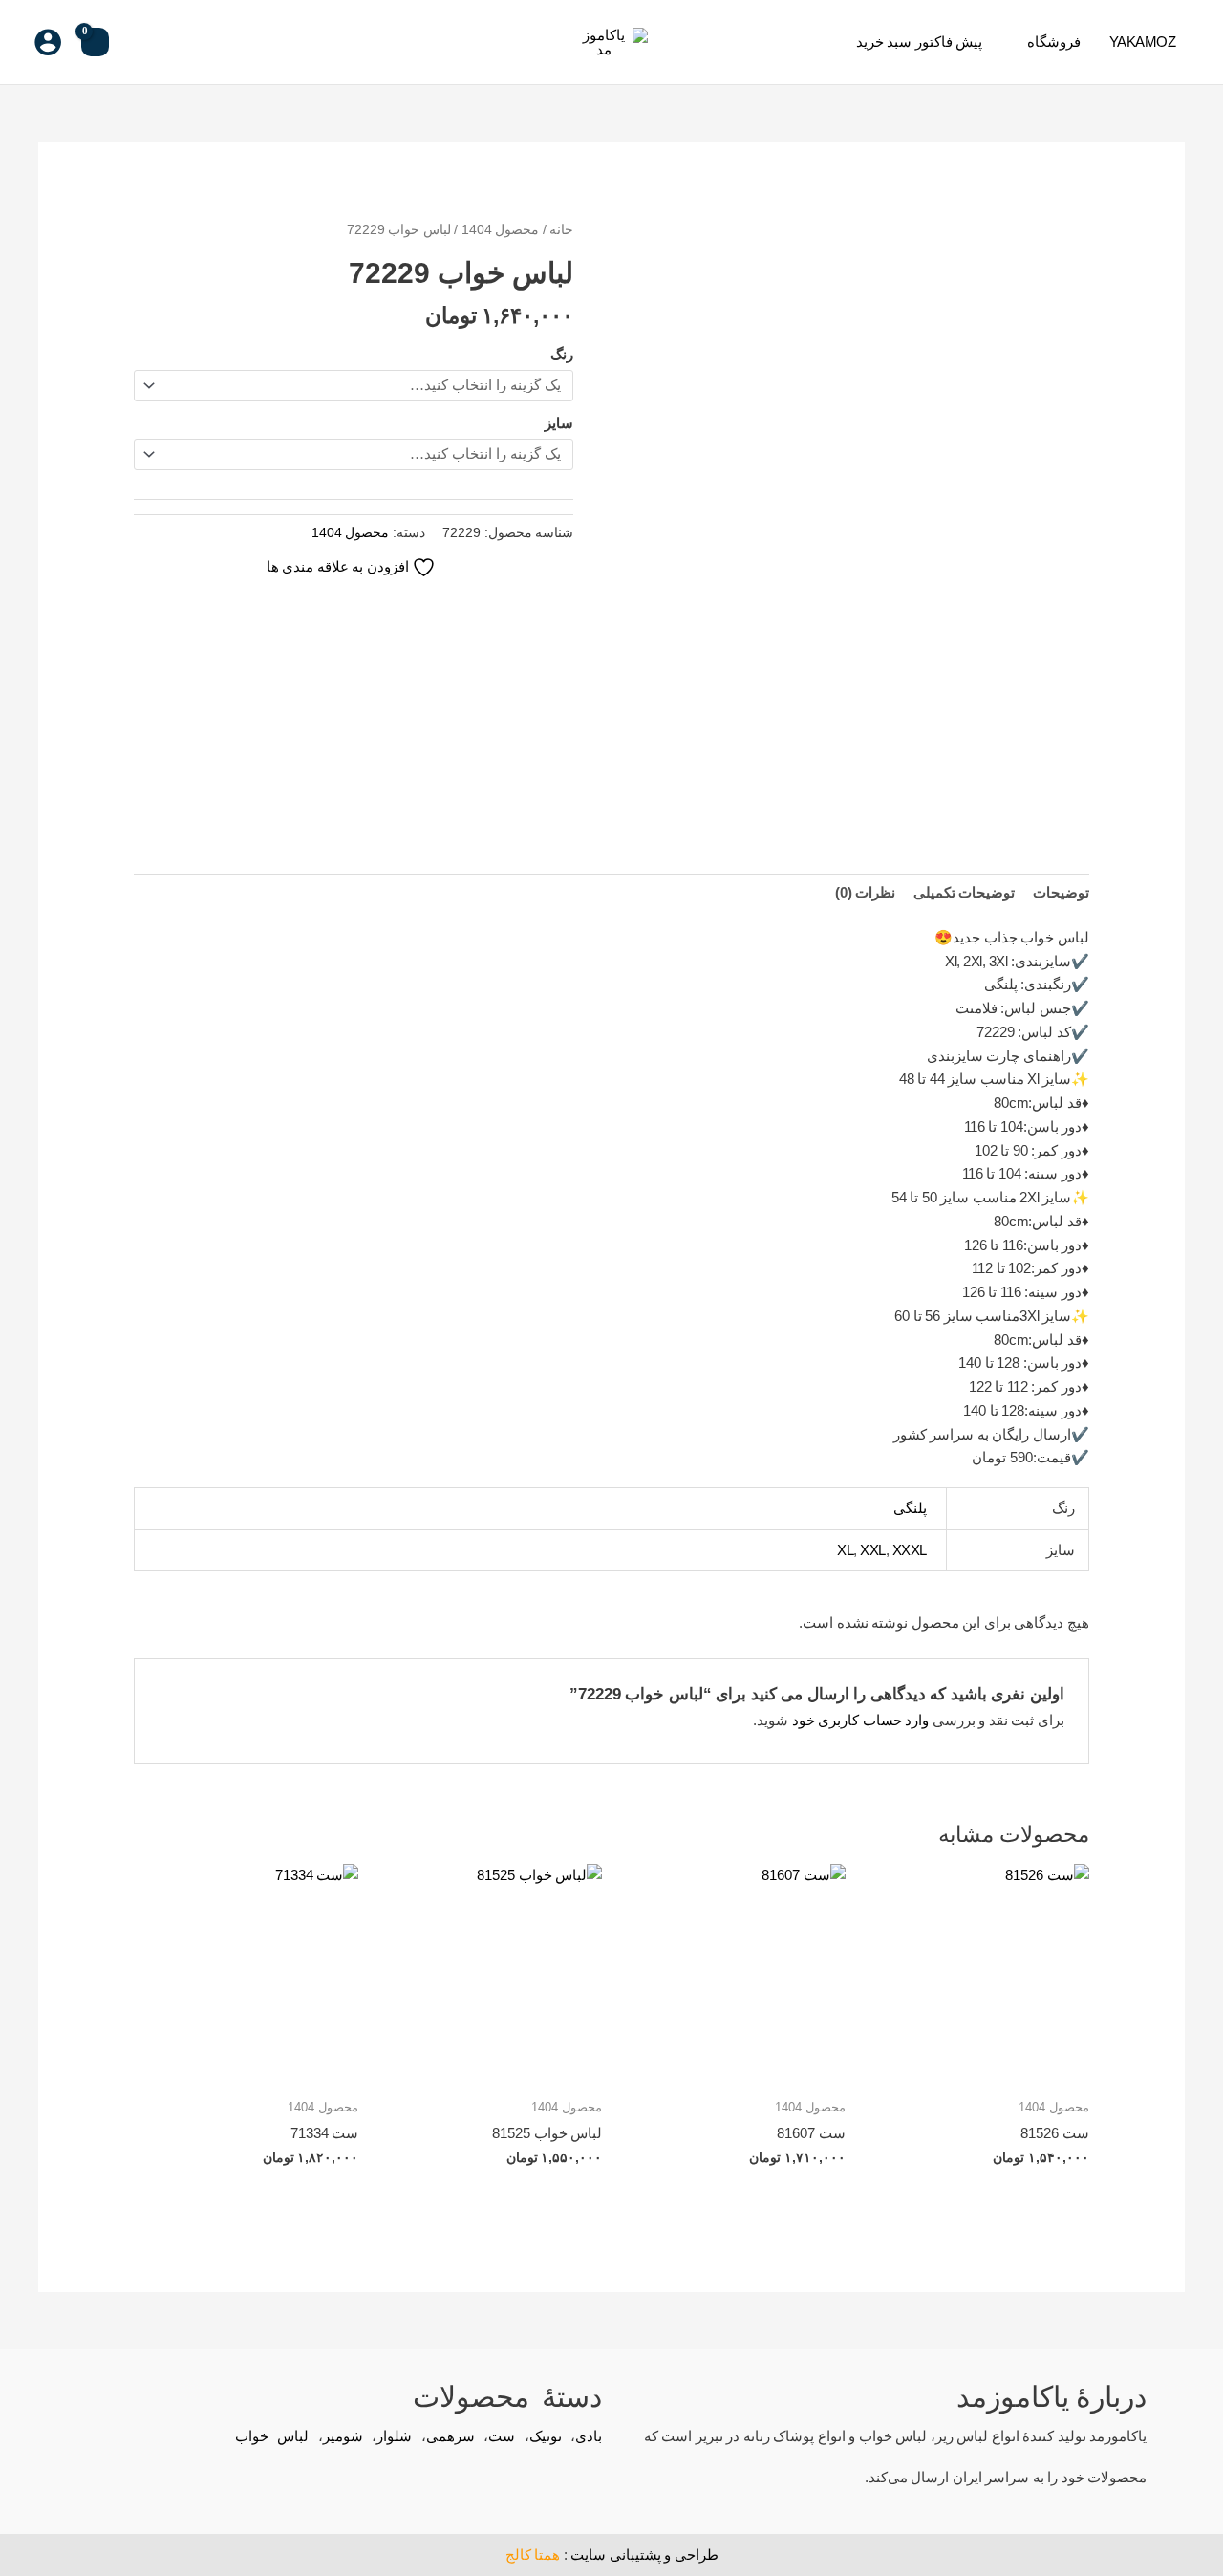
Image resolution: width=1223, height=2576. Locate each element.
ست (502, 2436)
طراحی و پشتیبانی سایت (644, 2554)
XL (845, 1550)
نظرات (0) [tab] (866, 892)
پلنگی (910, 1508)
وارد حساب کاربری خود (861, 1720)
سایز (559, 423)
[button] (139, 42)
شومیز (343, 2436)
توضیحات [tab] (1061, 892)
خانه (561, 230)
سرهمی (451, 2436)
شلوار (394, 2436)
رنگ (562, 354)
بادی (589, 2436)
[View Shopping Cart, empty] (95, 42)
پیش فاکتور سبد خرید (920, 42)
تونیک (546, 2436)
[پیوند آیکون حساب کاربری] (48, 42)
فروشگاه (1054, 42)
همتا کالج (533, 2554)
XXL (873, 1550)
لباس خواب (272, 2436)
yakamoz (1143, 42)
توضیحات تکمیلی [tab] (965, 892)
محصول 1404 (501, 230)
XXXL (910, 1550)
